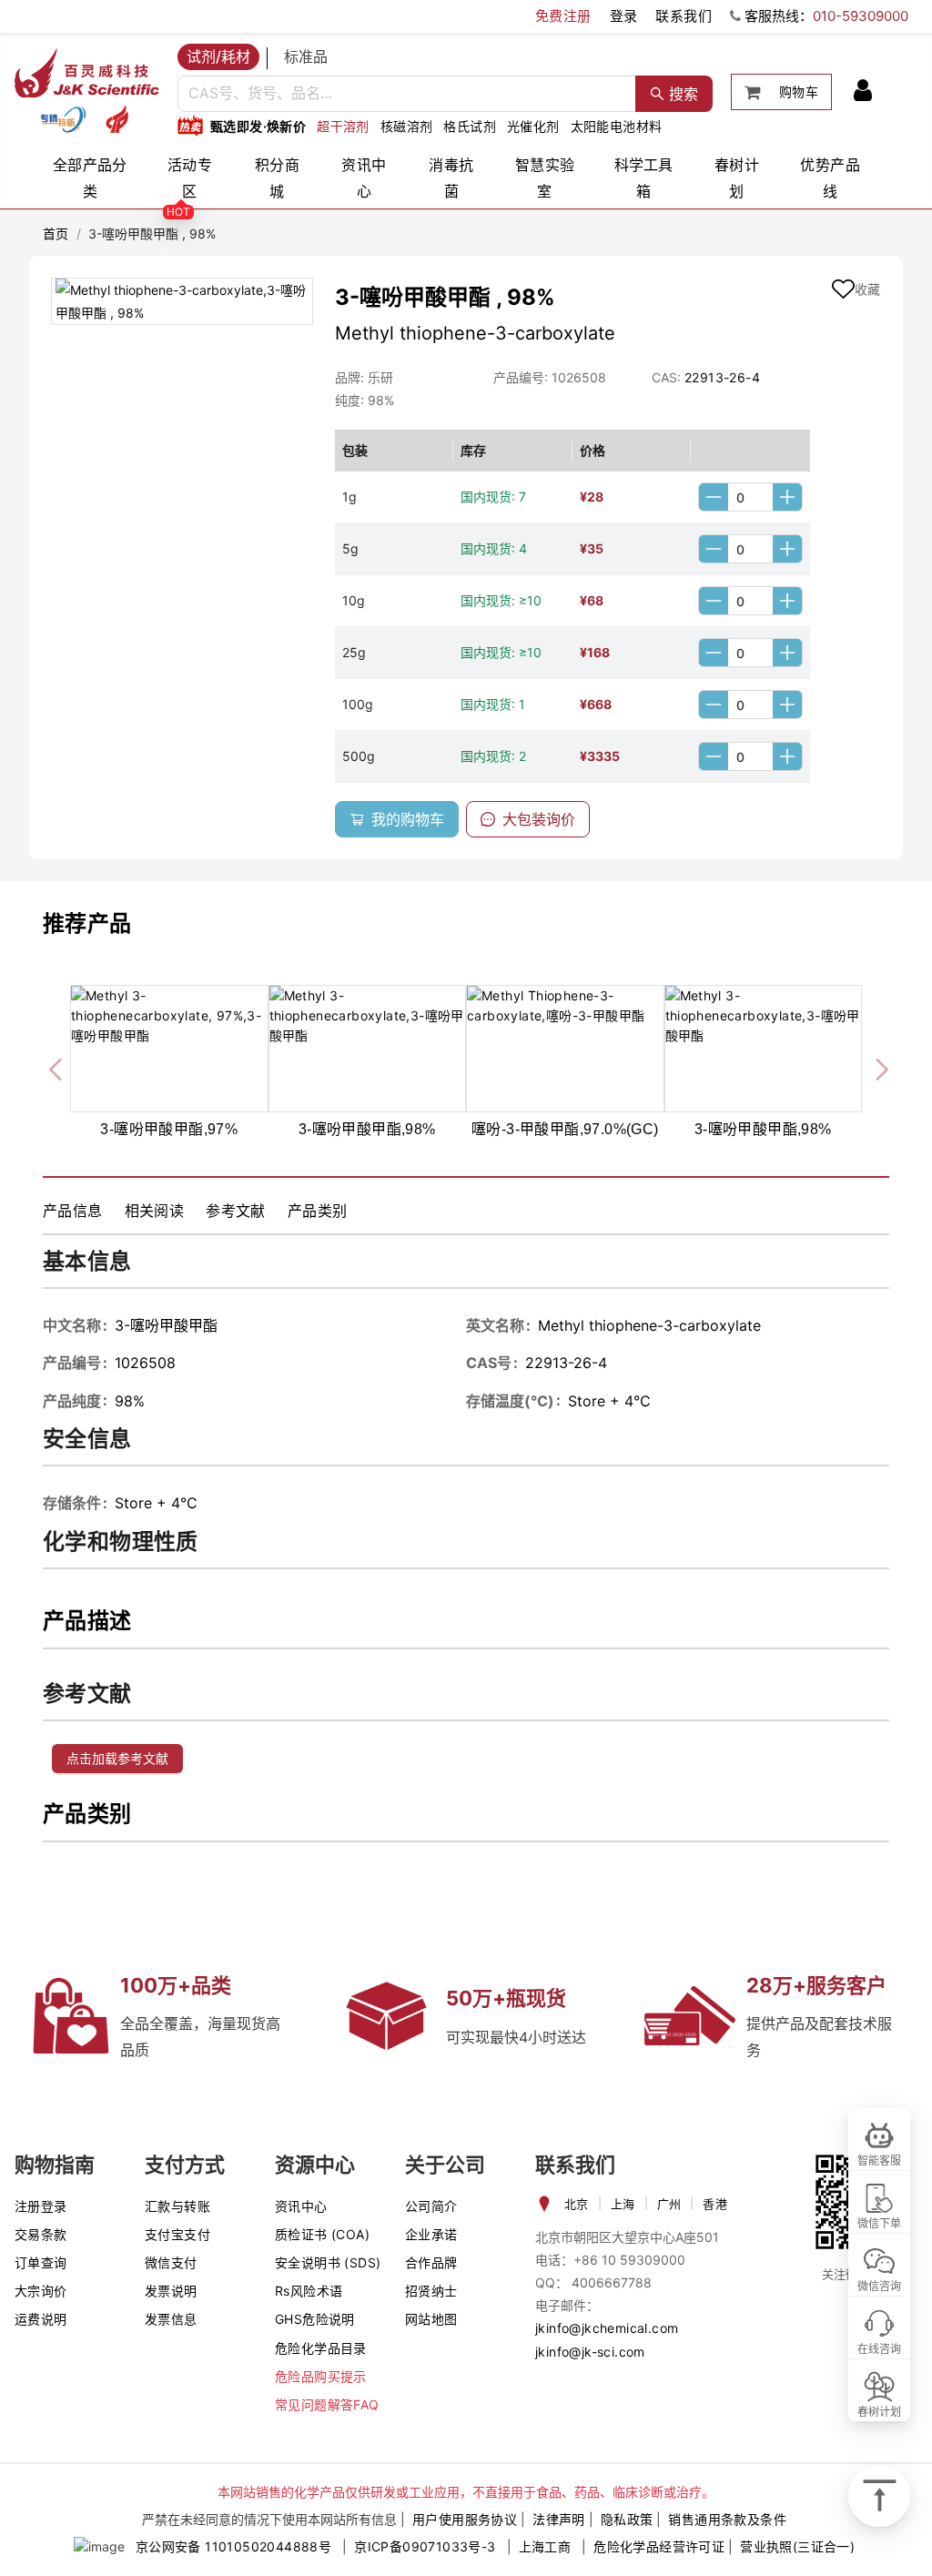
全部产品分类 (90, 178)
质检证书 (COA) (322, 2234)
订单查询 (41, 2262)
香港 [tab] (715, 2204)
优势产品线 (830, 178)
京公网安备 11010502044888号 (233, 2546)
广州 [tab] (669, 2204)
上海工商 (545, 2546)
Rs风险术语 (309, 2291)
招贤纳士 (431, 2291)
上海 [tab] (623, 2204)
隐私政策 (627, 2519)
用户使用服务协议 (465, 2519)
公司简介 (431, 2206)
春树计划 (737, 178)
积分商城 (277, 178)
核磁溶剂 (407, 126)
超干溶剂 (343, 126)
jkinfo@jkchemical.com (607, 2328)
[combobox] (407, 94)
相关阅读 (155, 1211)
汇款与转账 (177, 2206)
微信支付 (171, 2262)
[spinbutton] (750, 497)
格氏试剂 (470, 126)
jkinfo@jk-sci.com (590, 2352)
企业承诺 (431, 2234)
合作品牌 (431, 2262)
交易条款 (41, 2234)
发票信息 (171, 2319)
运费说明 (41, 2319)
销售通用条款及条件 (727, 2519)
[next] (875, 1067)
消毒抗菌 (451, 178)
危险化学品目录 (321, 2348)
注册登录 (41, 2206)
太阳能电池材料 (617, 126)
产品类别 (318, 1211)
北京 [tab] (577, 2204)
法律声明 (559, 2519)
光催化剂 (533, 126)
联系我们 (684, 16)
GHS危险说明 (315, 2319)
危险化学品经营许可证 (659, 2546)
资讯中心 (364, 178)
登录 (624, 16)
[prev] (57, 1067)
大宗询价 (41, 2291)
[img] (63, 119)
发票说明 (171, 2291)
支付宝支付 (177, 2234)
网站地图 (431, 2319)
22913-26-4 (722, 377)
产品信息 (73, 1211)
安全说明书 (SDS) (328, 2262)
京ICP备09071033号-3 (425, 2546)
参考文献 (236, 1211)
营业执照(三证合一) (797, 2546)
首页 (56, 233)
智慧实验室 (545, 178)
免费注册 (563, 16)
